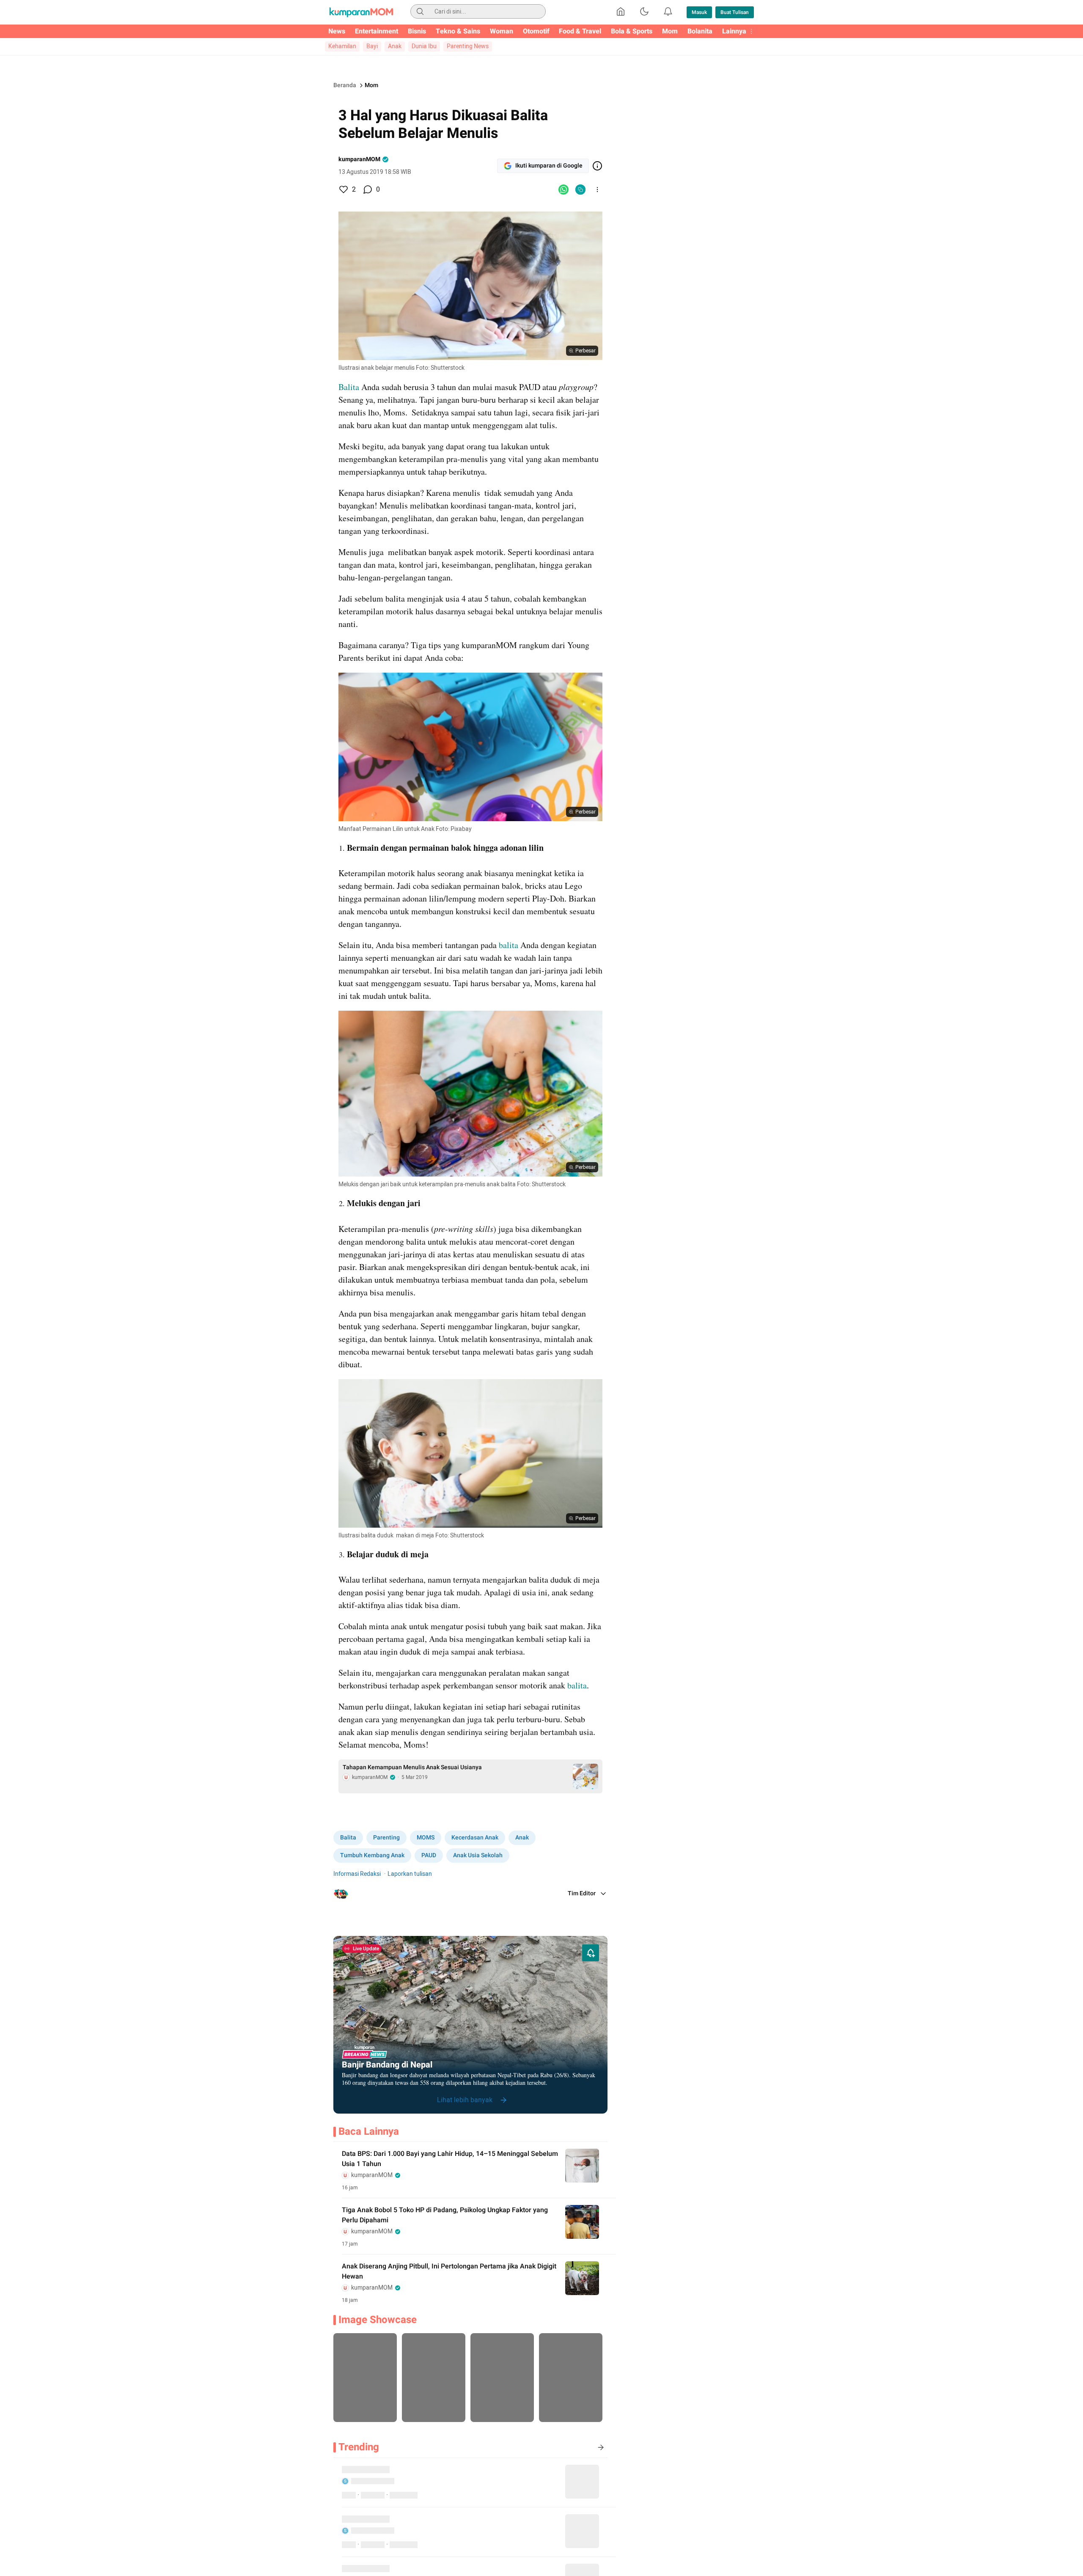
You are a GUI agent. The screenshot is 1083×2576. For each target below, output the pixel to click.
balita (509, 945)
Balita (349, 387)
